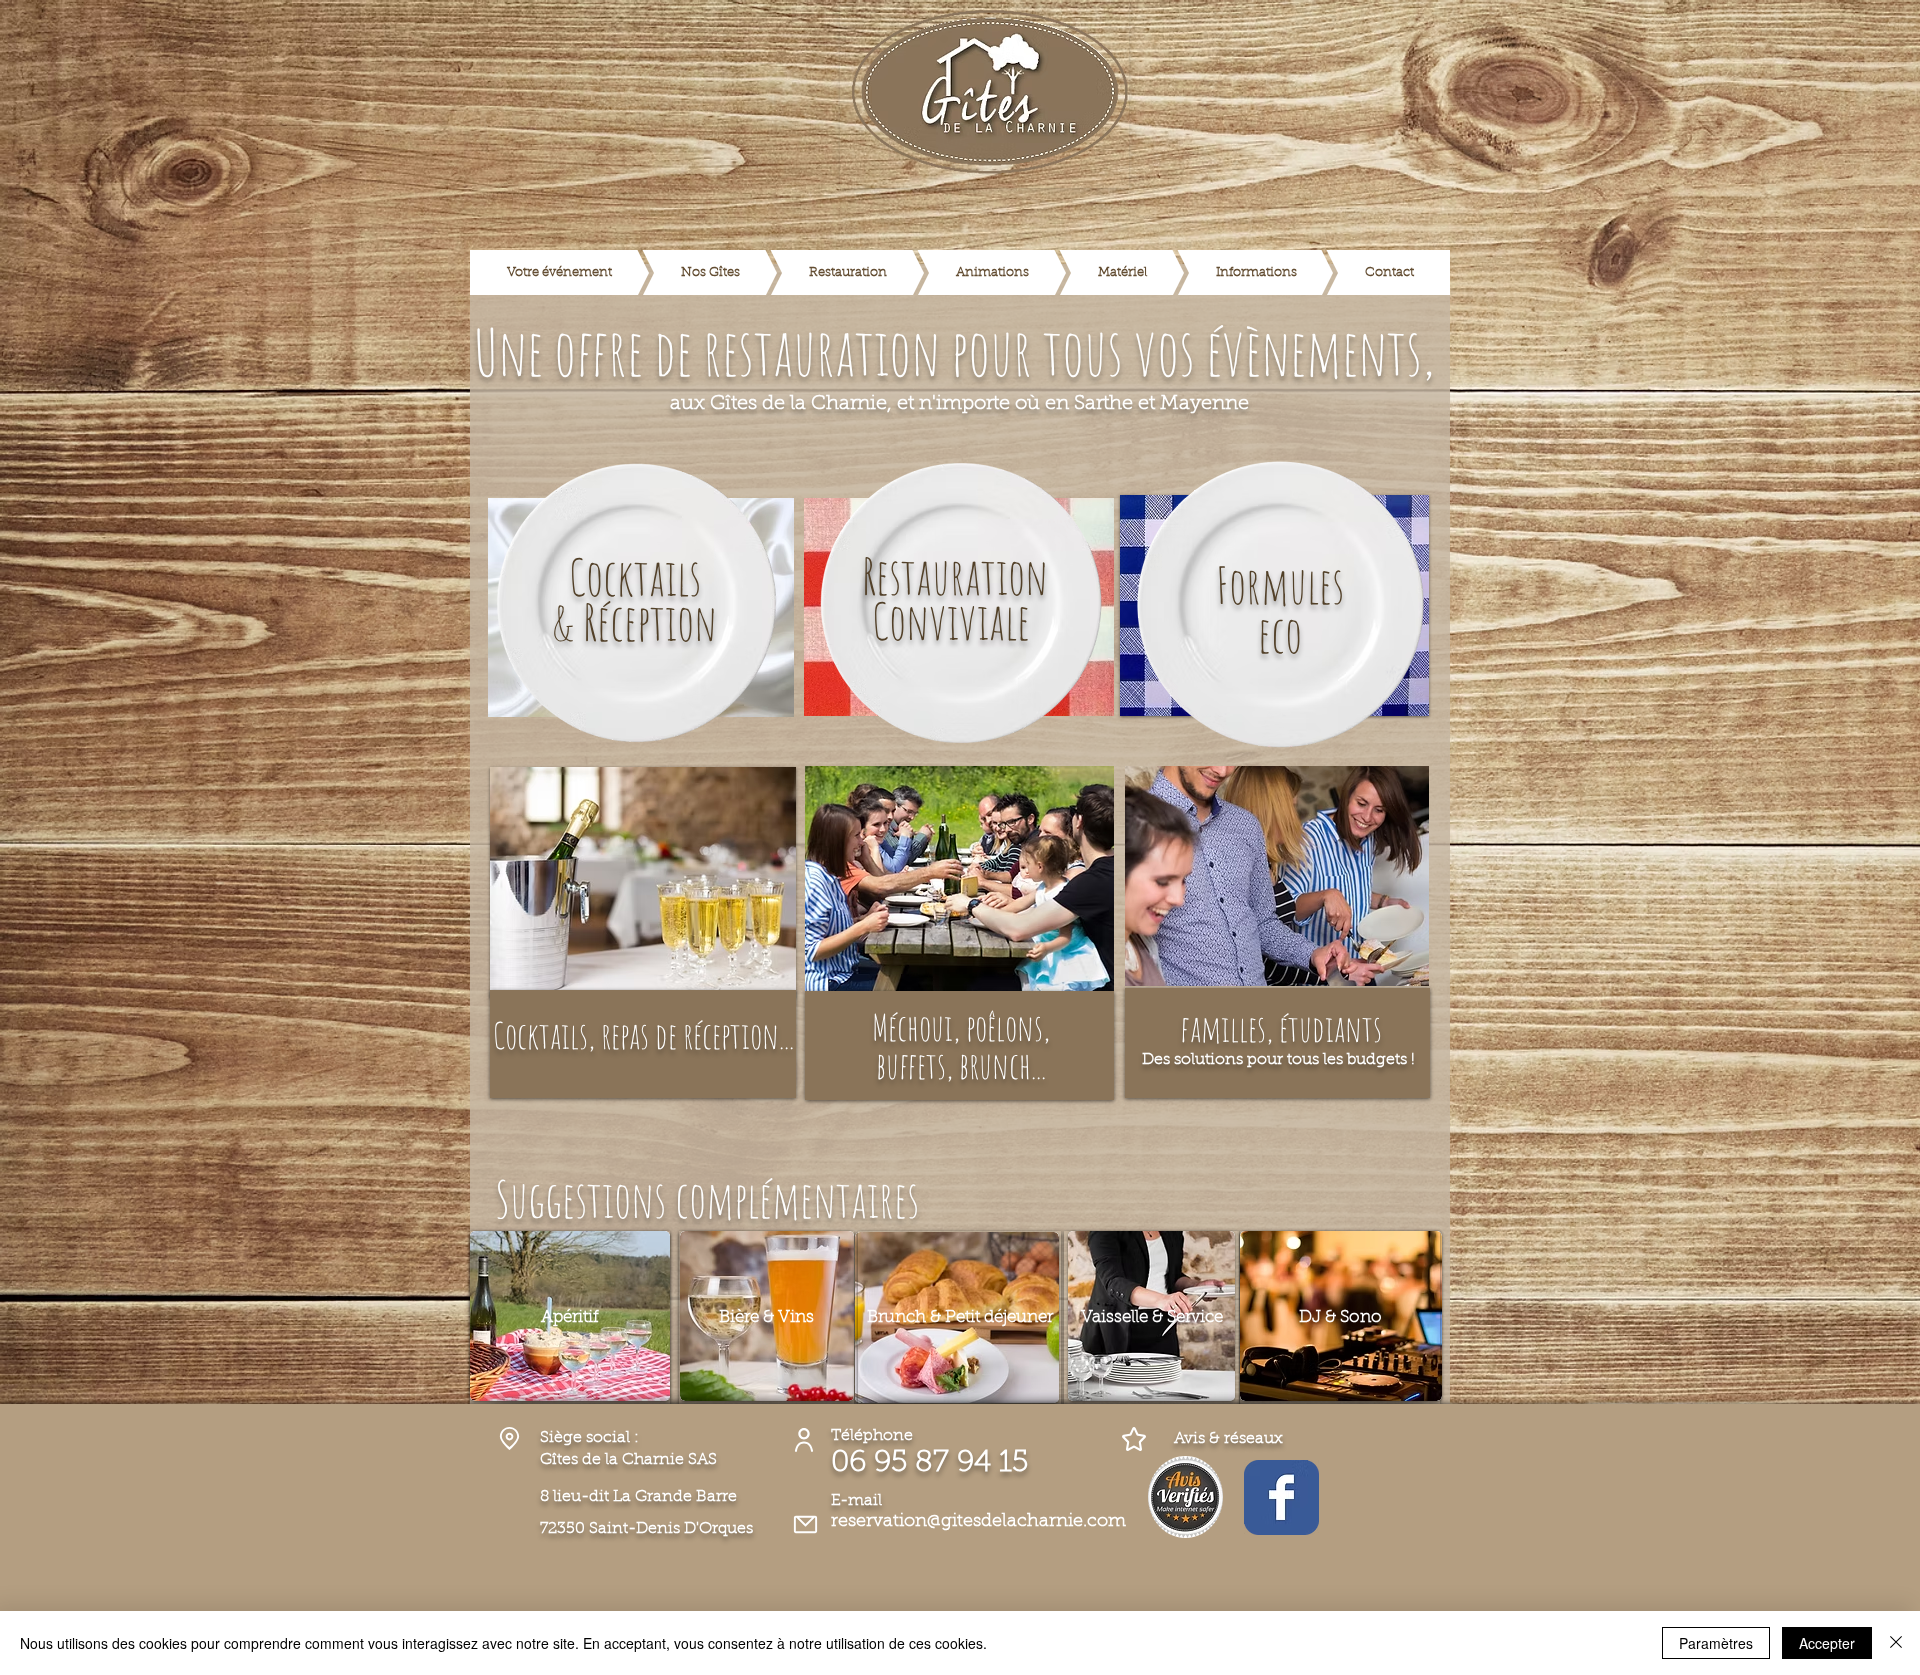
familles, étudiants (1281, 1028)
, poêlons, (1001, 1027)
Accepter (1827, 1643)
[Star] (1134, 1438)
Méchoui (912, 1027)
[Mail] (805, 1524)
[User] (804, 1439)
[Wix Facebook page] (1281, 1497)
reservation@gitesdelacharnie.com (978, 1522)
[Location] (509, 1438)
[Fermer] (1896, 1643)
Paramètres (1716, 1643)
